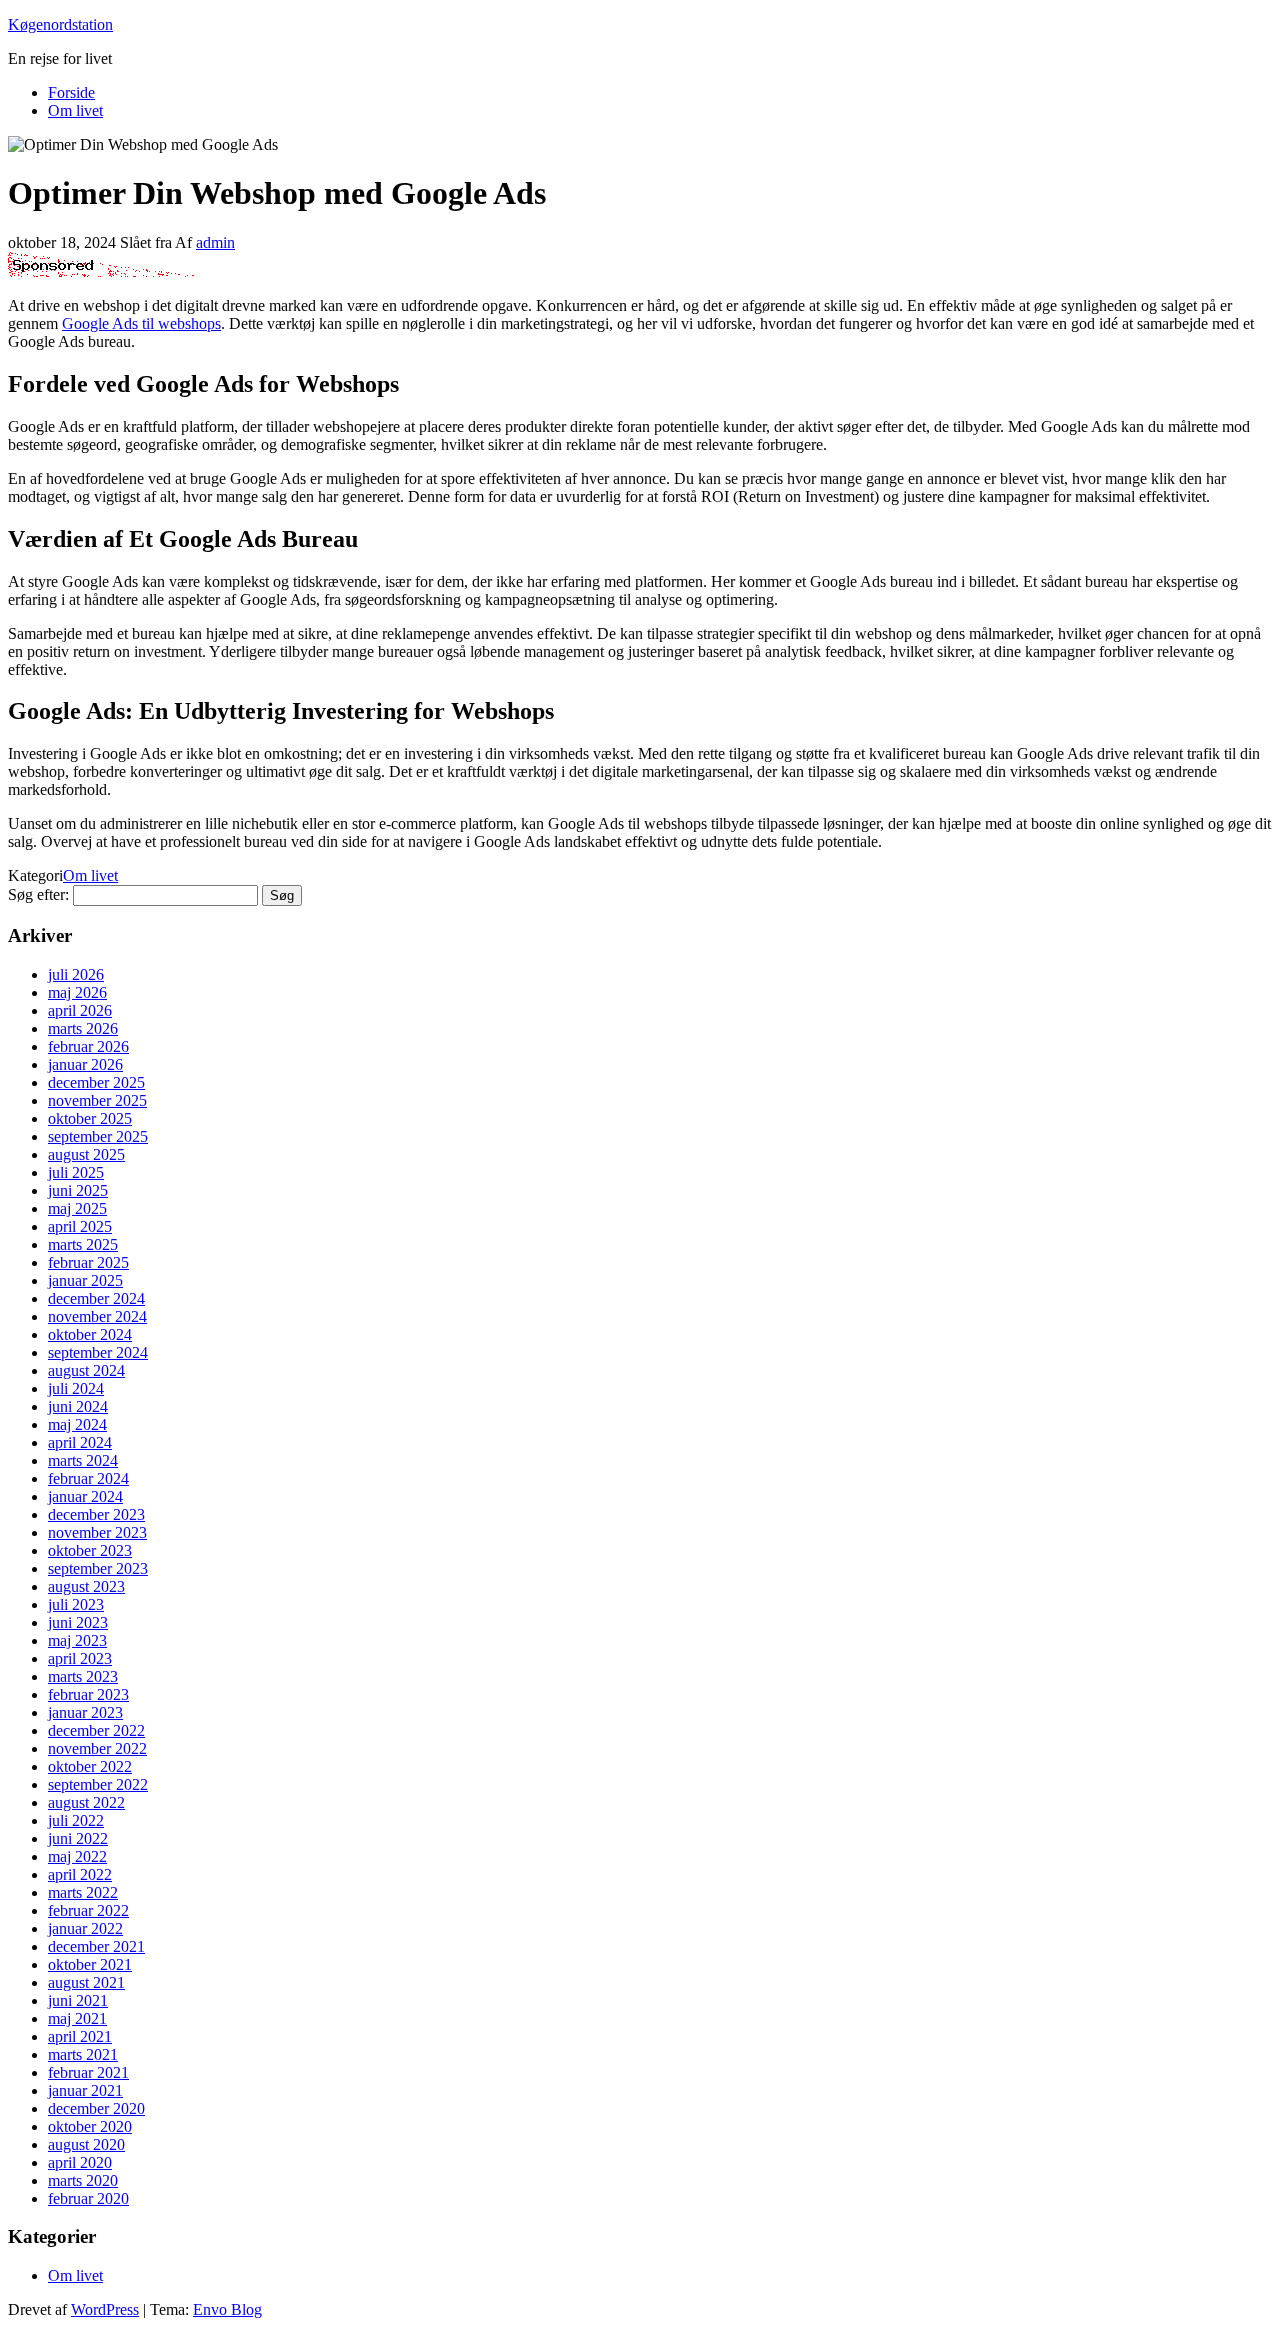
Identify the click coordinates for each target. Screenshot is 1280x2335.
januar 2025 (85, 1280)
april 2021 (80, 2036)
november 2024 (97, 1316)
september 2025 (98, 1136)
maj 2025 (77, 1208)
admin (215, 242)
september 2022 (98, 1784)
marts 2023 (83, 1676)
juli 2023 (76, 1604)
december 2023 (96, 1514)
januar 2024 (85, 1496)
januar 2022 (85, 1928)
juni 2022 (78, 1838)
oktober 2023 (90, 1550)
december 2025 (96, 1082)
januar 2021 (85, 2090)
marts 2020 (83, 2180)
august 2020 (86, 2144)
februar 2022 (88, 1910)
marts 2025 (83, 1244)
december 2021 (96, 1946)
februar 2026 (88, 1046)
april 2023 (80, 1658)
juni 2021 (78, 2000)
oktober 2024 (90, 1334)
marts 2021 (83, 2054)
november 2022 (97, 1748)
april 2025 (80, 1226)
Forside (71, 92)
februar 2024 (88, 1478)
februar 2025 (88, 1262)
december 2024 (96, 1298)
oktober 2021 (90, 1964)
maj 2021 (77, 2018)
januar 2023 (85, 1712)
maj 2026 (77, 992)
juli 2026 (76, 974)
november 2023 (97, 1532)
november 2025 (97, 1100)
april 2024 (80, 1442)
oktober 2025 (90, 1118)
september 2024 (98, 1352)
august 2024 (86, 1370)
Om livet (75, 110)
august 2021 (86, 1982)
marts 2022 (83, 1892)
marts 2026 (83, 1028)
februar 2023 (88, 1694)
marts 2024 (83, 1460)
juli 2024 (76, 1388)
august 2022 (86, 1802)
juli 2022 (76, 1820)
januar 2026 (85, 1064)
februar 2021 (88, 2072)
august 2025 (86, 1154)
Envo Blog (227, 2309)
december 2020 (96, 2108)
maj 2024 (77, 1424)
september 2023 (98, 1568)
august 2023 (86, 1586)
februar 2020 (88, 2198)
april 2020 (80, 2162)
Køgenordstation (60, 24)
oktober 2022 (90, 1766)
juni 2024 (78, 1406)
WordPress (105, 2309)
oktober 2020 (90, 2126)
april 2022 (80, 1874)
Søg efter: (38, 894)
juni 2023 (78, 1622)
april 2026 (80, 1010)
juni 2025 (78, 1190)
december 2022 (96, 1730)
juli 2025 (76, 1172)
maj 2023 (77, 1640)
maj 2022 (77, 1856)
